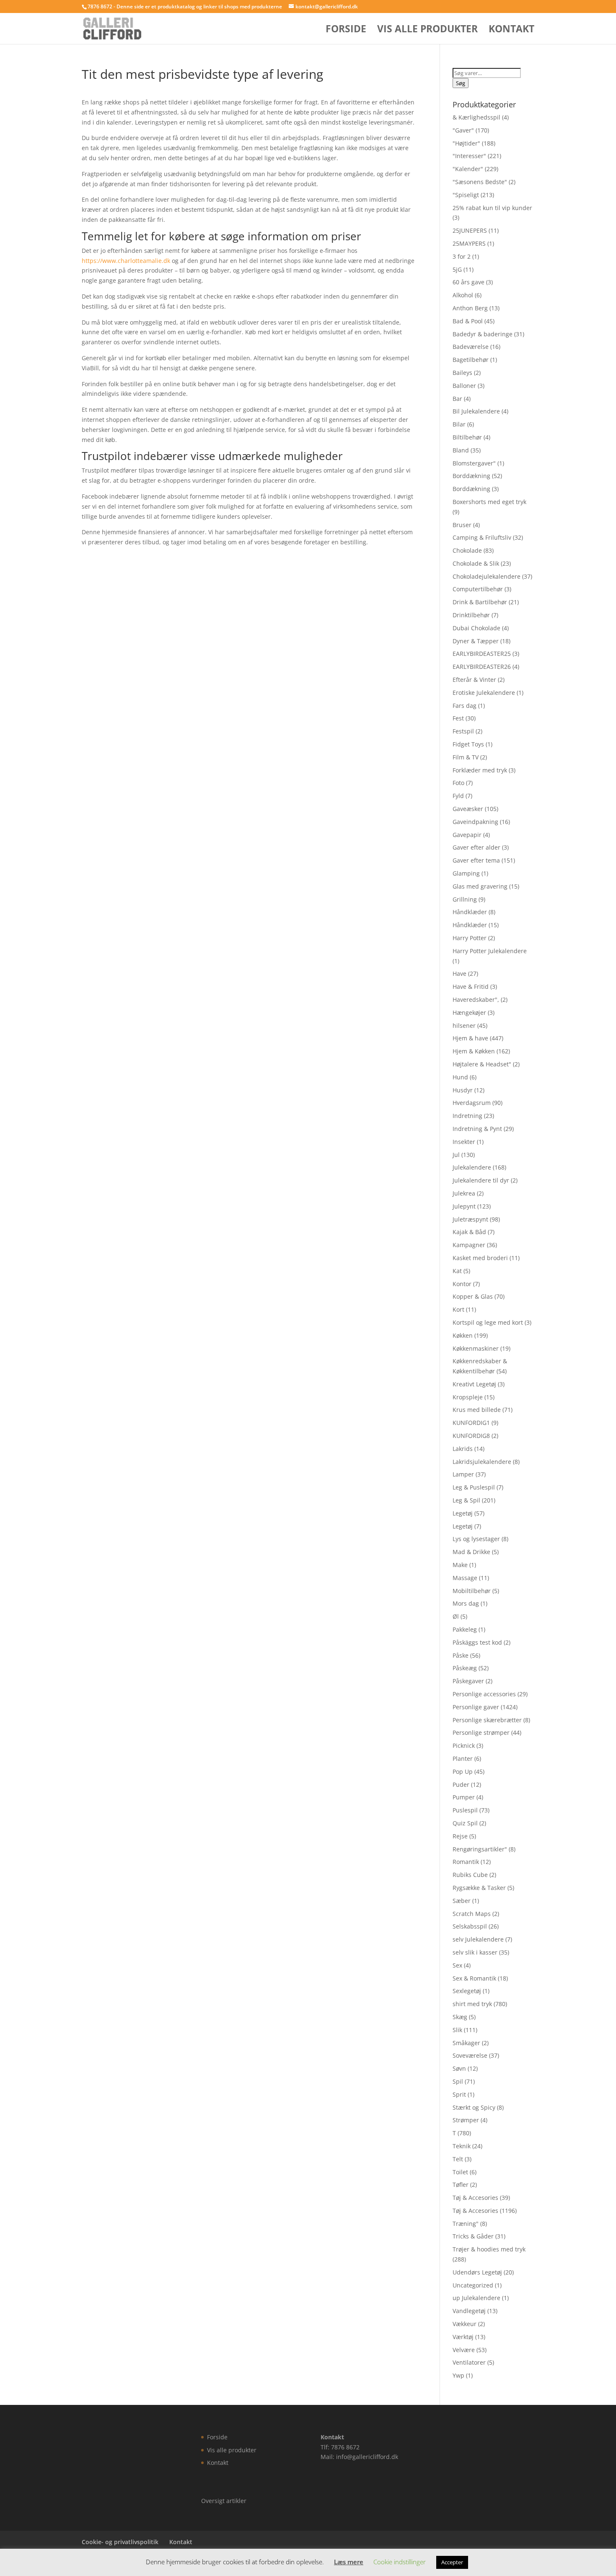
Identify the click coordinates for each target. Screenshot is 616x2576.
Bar (457, 399)
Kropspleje (468, 1397)
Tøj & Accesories (475, 2198)
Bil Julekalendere (476, 411)
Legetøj (463, 1513)
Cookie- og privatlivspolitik (120, 2542)
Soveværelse (470, 2055)
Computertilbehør (478, 589)
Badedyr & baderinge (483, 334)
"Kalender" (468, 169)
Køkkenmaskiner (476, 1348)
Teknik (462, 2146)
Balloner (464, 386)
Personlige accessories (484, 1694)
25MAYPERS (469, 243)
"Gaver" (463, 130)
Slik (457, 2030)
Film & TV (466, 757)
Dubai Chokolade (476, 628)
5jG (457, 269)
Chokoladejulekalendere (487, 576)
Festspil (463, 731)
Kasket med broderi (480, 1258)
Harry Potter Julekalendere (490, 951)
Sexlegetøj (467, 1991)
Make (460, 1565)
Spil (458, 2081)
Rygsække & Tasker (479, 1888)
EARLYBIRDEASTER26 (482, 667)
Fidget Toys (468, 744)
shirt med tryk (472, 2004)
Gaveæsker (468, 809)
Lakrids (463, 1449)
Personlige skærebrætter (487, 1720)
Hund (460, 1077)
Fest (458, 718)
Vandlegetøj (469, 2311)
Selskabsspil (470, 1926)
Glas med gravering (480, 886)
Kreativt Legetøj (474, 1384)
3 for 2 (462, 256)
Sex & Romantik (474, 1978)
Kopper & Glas (473, 1296)
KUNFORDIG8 (471, 1436)
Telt (458, 2159)
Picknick (464, 1745)
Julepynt (464, 1206)
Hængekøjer (469, 1012)
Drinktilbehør (471, 615)
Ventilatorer (469, 2362)
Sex (457, 1965)
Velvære (464, 2350)
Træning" (466, 2224)
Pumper (464, 1797)
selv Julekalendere (478, 1939)
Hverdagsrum (472, 1103)
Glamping (466, 873)
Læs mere (349, 2562)
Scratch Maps (472, 1914)
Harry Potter (470, 938)
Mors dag (466, 1603)
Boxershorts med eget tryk (489, 502)
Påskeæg (465, 1668)
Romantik (466, 1862)
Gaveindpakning (475, 822)
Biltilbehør (467, 437)
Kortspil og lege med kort (488, 1322)
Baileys (462, 373)
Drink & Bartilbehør (480, 602)
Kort (458, 1309)
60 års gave (468, 282)
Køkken (463, 1335)
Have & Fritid (471, 986)
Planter (463, 1758)
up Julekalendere (476, 2298)
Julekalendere (472, 1167)
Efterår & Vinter (474, 680)
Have (459, 973)
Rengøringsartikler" (480, 1849)
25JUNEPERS (470, 230)
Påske (461, 1655)
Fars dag (465, 706)
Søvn (459, 2068)
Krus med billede (477, 1410)
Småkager (466, 2043)
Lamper (463, 1474)
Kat (457, 1271)
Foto (458, 783)
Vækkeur (465, 2324)
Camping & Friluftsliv (482, 537)
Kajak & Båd (469, 1232)
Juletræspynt (470, 1219)
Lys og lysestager (476, 1539)
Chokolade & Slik (476, 563)
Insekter (464, 1142)
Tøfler (461, 2185)
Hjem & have (470, 1038)
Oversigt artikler (224, 2501)
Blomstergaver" (474, 463)
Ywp (458, 2375)
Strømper (466, 2120)
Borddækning (471, 476)
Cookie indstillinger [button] (400, 2562)
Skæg (460, 2017)
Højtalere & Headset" (482, 1064)
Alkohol (463, 295)
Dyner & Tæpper (476, 641)
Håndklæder (470, 912)
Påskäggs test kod (477, 1642)
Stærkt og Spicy (474, 2107)
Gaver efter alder (476, 847)
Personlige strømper (481, 1732)
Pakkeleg (465, 1629)
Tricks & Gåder (473, 2236)
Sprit (459, 2094)
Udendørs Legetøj (477, 2272)
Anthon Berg (470, 308)
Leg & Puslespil (474, 1487)
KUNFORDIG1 (471, 1423)
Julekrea (464, 1193)
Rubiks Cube (470, 1875)
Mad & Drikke (471, 1552)
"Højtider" (466, 143)
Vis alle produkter (427, 30)
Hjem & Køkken (474, 1051)
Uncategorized (473, 2285)
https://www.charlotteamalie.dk (126, 261)
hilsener (464, 1025)
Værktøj (463, 2337)
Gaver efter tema (476, 860)
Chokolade (467, 550)
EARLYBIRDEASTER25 (482, 654)
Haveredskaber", (476, 999)
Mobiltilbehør (472, 1591)
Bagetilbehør (471, 360)
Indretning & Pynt (477, 1129)
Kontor (462, 1284)
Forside (346, 30)
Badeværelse (471, 347)
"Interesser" (469, 156)
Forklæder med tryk (480, 770)
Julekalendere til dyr (481, 1180)
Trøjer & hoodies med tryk (489, 2249)
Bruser (462, 525)
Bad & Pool (468, 321)
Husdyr (463, 1090)
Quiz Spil (465, 1823)
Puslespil (465, 1810)
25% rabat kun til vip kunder (492, 208)
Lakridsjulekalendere (482, 1462)
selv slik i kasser (475, 1952)
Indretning (467, 1116)
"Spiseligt (466, 195)
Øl (456, 1616)
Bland (461, 450)
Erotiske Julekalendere (484, 693)
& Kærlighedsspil (476, 117)
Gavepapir (467, 835)
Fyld (458, 796)
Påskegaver (468, 1681)
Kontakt (511, 30)
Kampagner (469, 1245)
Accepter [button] (452, 2562)
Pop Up (463, 1771)
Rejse (460, 1836)
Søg (461, 83)
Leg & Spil (466, 1500)
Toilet (460, 2172)
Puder (461, 1784)
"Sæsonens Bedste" (480, 182)
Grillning (465, 899)
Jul (456, 1155)
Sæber (462, 1901)
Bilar (459, 424)
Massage (465, 1578)
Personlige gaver (476, 1707)
